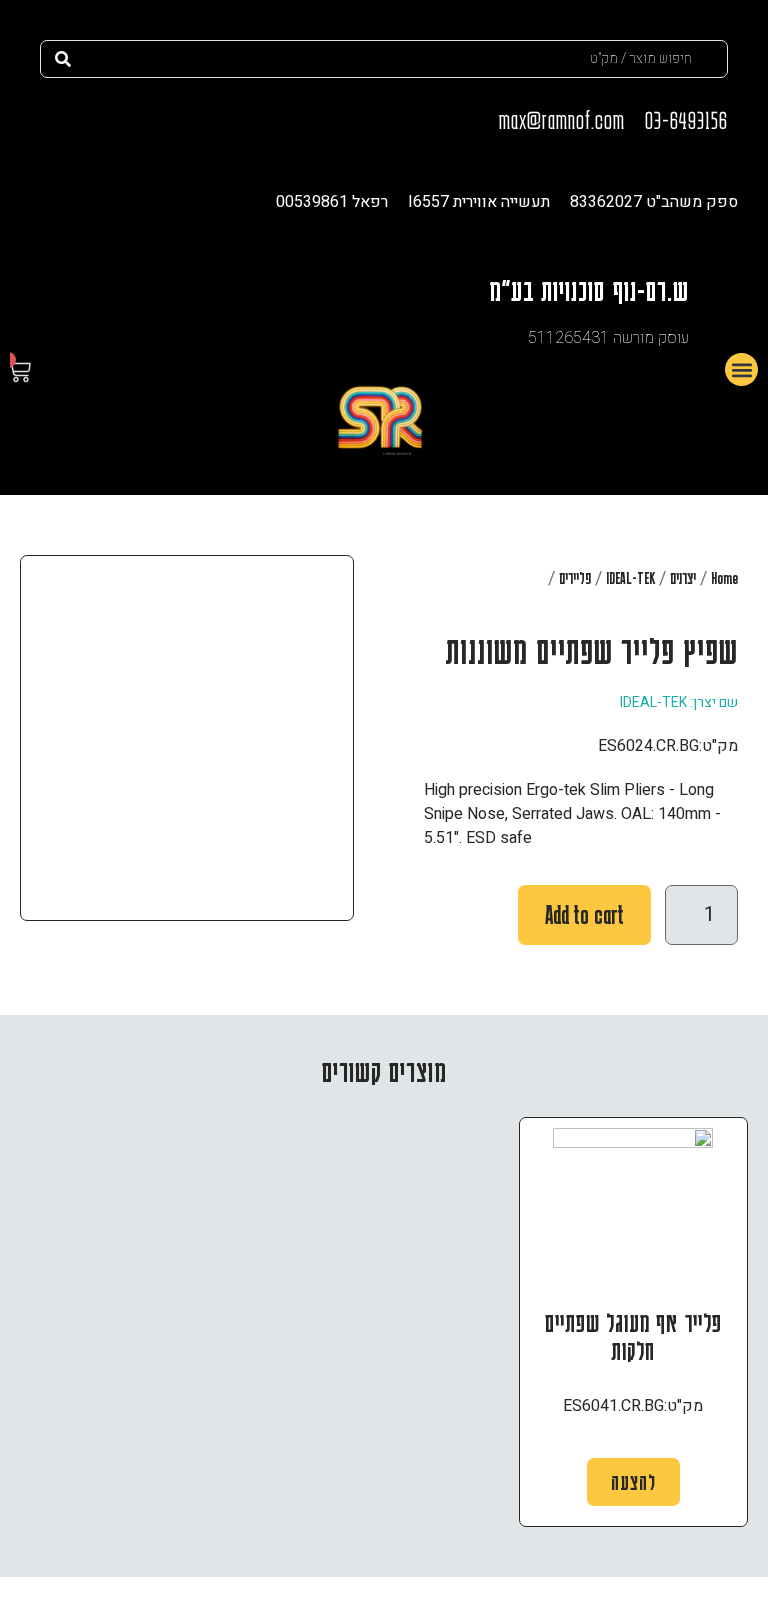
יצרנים (683, 578)
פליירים (575, 578)
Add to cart (584, 914)
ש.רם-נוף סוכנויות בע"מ (589, 290)
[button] (741, 369)
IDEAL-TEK (630, 578)
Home (724, 578)
